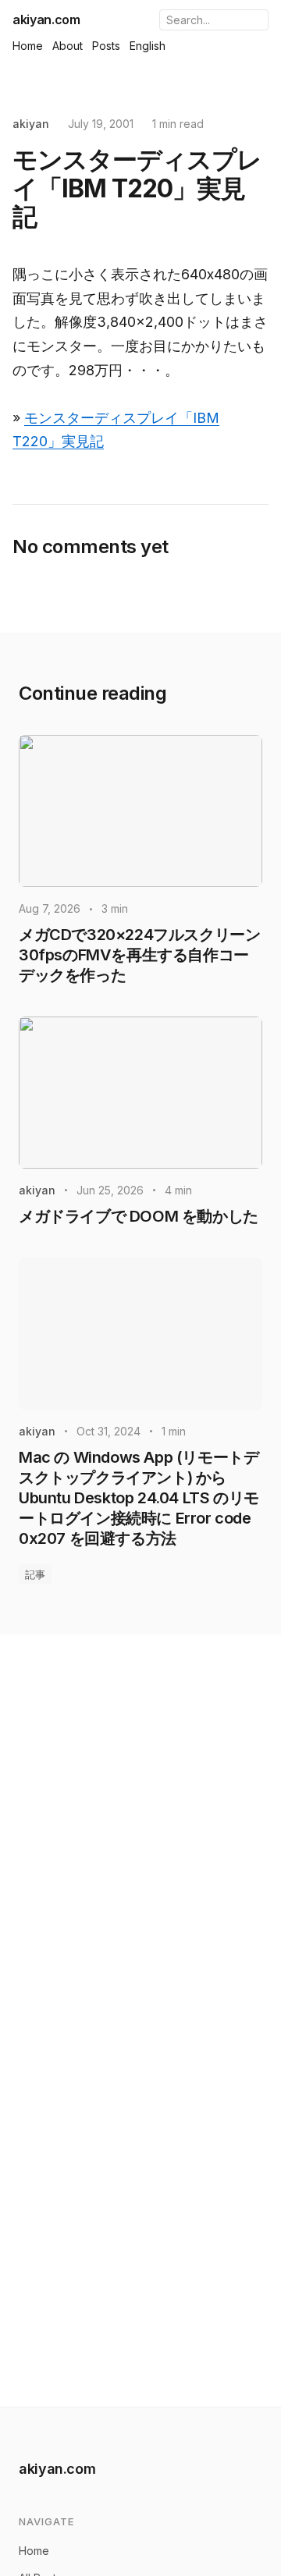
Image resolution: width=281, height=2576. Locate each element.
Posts (106, 46)
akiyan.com (46, 20)
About (68, 46)
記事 (35, 1574)
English (148, 46)
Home (28, 46)
